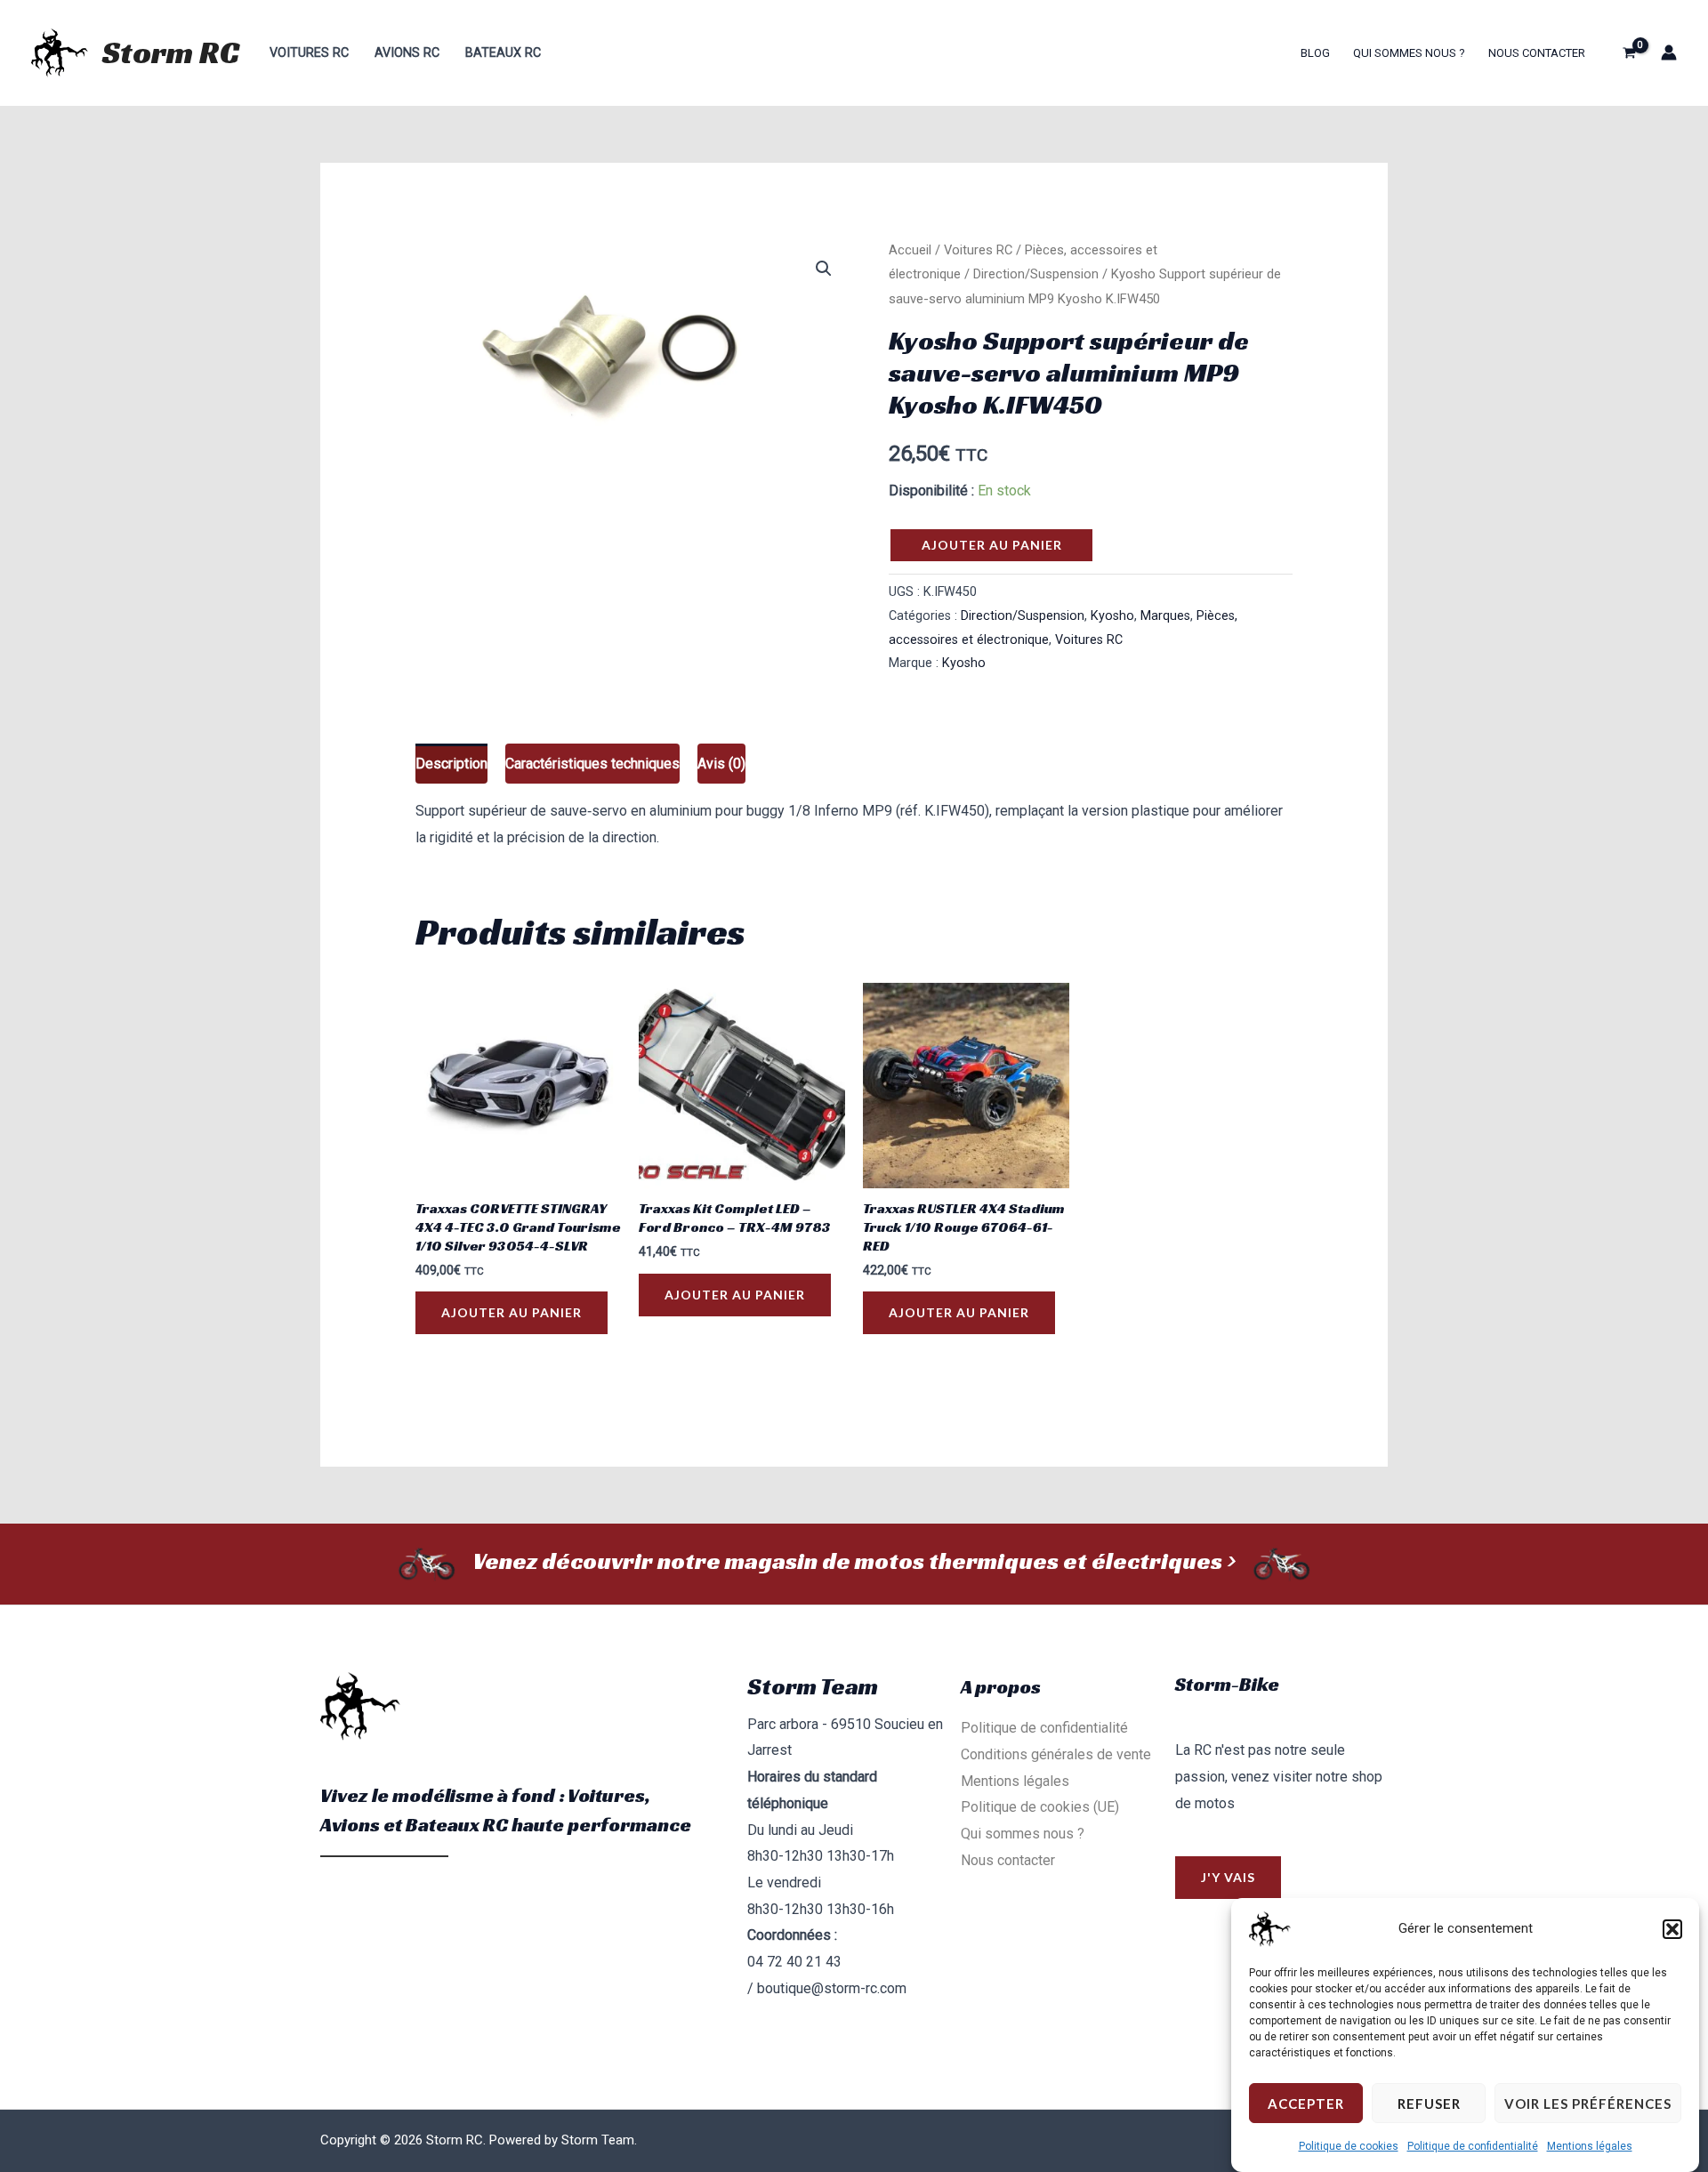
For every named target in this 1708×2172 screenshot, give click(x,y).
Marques (1165, 616)
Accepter (1306, 2104)
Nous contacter (1537, 53)
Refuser (1429, 2104)
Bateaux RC (503, 53)
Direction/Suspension (1036, 274)
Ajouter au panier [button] (512, 1312)
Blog (1315, 53)
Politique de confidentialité (1473, 2146)
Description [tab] (451, 764)
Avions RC (407, 53)
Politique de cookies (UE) (1040, 1807)
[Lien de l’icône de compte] (1669, 52)
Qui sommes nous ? (1409, 53)
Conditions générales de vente (1056, 1754)
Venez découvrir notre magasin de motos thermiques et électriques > (854, 1561)
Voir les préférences (1588, 2104)
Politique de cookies (1349, 2146)
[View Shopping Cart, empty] (1629, 52)
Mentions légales (1590, 2146)
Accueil (910, 250)
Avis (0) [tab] (721, 764)
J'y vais (1228, 1877)
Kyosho (1112, 616)
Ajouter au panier (992, 545)
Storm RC (171, 52)
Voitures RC (309, 53)
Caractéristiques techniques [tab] (592, 764)
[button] (1672, 1929)
